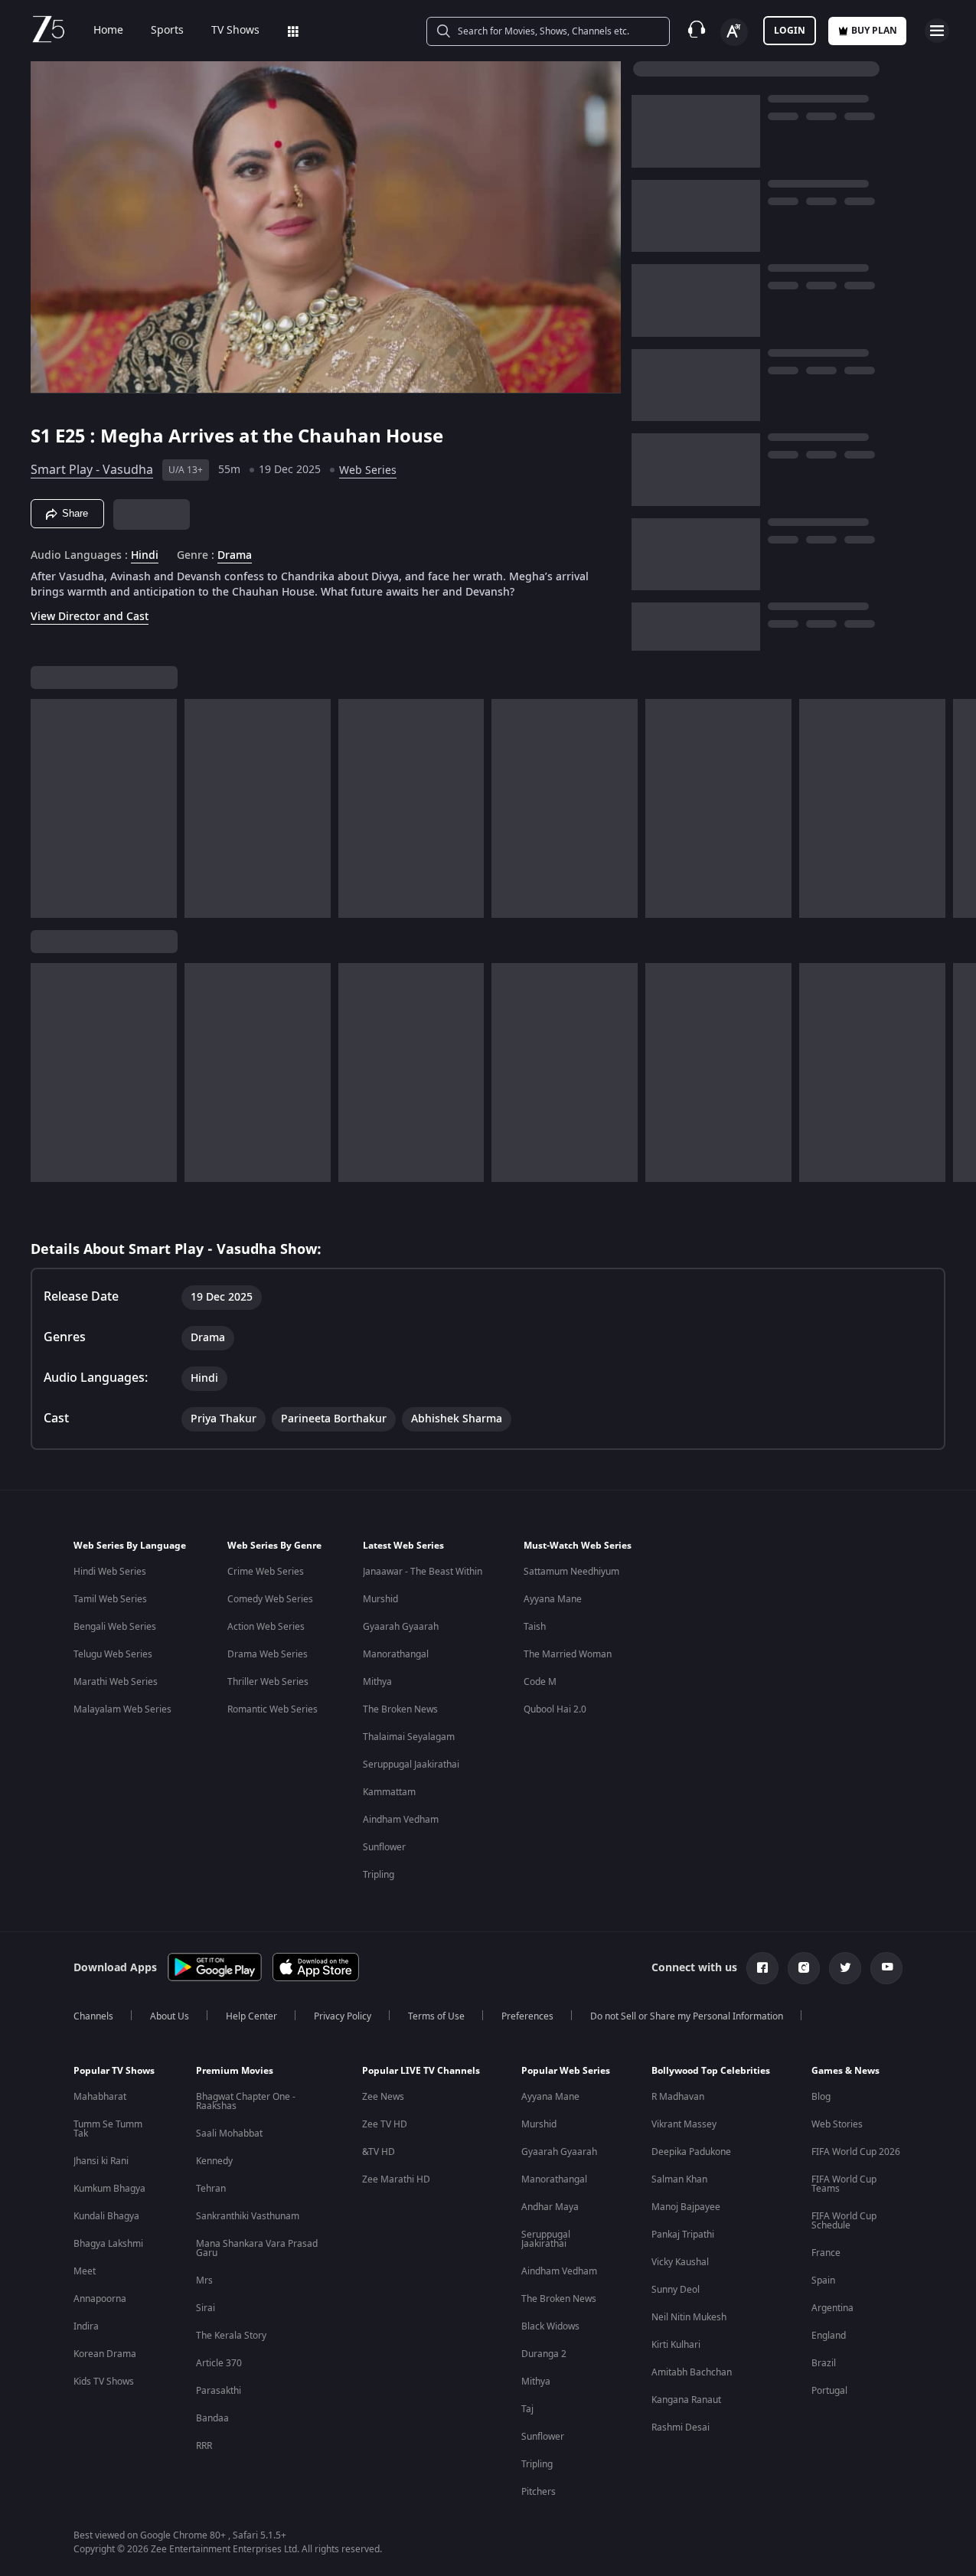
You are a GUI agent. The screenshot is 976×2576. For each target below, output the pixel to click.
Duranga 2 (544, 2354)
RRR (204, 2446)
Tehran (211, 2189)
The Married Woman (568, 1654)
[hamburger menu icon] (937, 31)
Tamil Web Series (110, 1599)
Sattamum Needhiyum (571, 1572)
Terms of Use (436, 2016)
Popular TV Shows (114, 2071)
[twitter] (845, 1968)
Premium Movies (235, 2071)
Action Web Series (266, 1627)
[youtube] (886, 1968)
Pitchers (539, 2492)
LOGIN (790, 31)
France (826, 2253)
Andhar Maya (550, 2207)
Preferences (527, 2016)
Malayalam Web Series (122, 1709)
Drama (235, 556)
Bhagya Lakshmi (108, 2244)
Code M (540, 1682)
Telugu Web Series (113, 1654)
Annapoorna (100, 2299)
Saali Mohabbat (229, 2134)
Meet (85, 2271)
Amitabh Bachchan (692, 2372)
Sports (167, 31)
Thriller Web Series (268, 1682)
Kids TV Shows (104, 2382)
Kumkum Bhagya (109, 2189)
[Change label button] (734, 32)
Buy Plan (874, 31)
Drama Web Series (268, 1654)
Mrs (204, 2281)
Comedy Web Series (270, 1599)
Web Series (368, 470)
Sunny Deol (676, 2290)
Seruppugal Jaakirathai (411, 1765)
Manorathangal (396, 1654)
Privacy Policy (343, 2016)
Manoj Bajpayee (686, 2207)
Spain (823, 2281)
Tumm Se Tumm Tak (108, 2129)
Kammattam (389, 1792)
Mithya (377, 1682)
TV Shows (235, 31)
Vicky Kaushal (680, 2262)
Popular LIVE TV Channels (421, 2071)
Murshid (380, 1599)
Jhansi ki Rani (101, 2161)
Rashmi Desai (681, 2427)
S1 (43, 436)
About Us (170, 2016)
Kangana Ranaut (686, 2400)
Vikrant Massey (684, 2124)
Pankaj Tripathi (683, 2235)
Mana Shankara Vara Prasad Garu (257, 2248)
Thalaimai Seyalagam (409, 1737)
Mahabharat (100, 2097)
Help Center (251, 2016)
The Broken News (400, 1709)
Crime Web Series (266, 1572)
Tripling (379, 1875)
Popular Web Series (566, 2071)
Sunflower (384, 1847)
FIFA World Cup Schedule (844, 2221)
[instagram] (804, 1968)
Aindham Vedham (401, 1820)
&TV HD (379, 2152)
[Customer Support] (697, 31)
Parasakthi (219, 2391)
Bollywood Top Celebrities (711, 2071)
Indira (86, 2326)
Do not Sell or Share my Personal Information (687, 2016)
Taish (535, 1627)
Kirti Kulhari (676, 2345)
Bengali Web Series (115, 1627)
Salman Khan (679, 2179)
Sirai (206, 2308)
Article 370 (219, 2363)
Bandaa (212, 2418)
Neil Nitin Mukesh (689, 2317)
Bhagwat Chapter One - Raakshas (246, 2101)
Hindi (145, 556)
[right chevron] (960, 808)
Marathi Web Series (116, 1682)
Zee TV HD (385, 2124)
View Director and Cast (90, 617)
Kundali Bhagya (106, 2216)
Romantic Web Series (273, 1709)
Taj (527, 2409)
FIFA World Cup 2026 (856, 2152)
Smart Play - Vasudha (92, 470)
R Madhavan (678, 2097)
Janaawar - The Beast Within (423, 1572)
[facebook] (762, 1968)
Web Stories (837, 2124)
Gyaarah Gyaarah (401, 1627)
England (829, 2336)
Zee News (383, 2097)
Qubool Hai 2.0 (555, 1709)
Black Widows (550, 2326)
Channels (93, 2016)
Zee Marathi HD (396, 2179)
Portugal (829, 2391)
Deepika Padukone (691, 2152)
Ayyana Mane (553, 1599)
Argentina (832, 2308)
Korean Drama (105, 2354)
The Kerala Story (231, 2336)
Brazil (824, 2363)
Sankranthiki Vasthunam (248, 2216)
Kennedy (214, 2161)
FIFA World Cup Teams (844, 2184)
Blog (821, 2097)
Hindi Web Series (110, 1572)
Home (108, 31)
